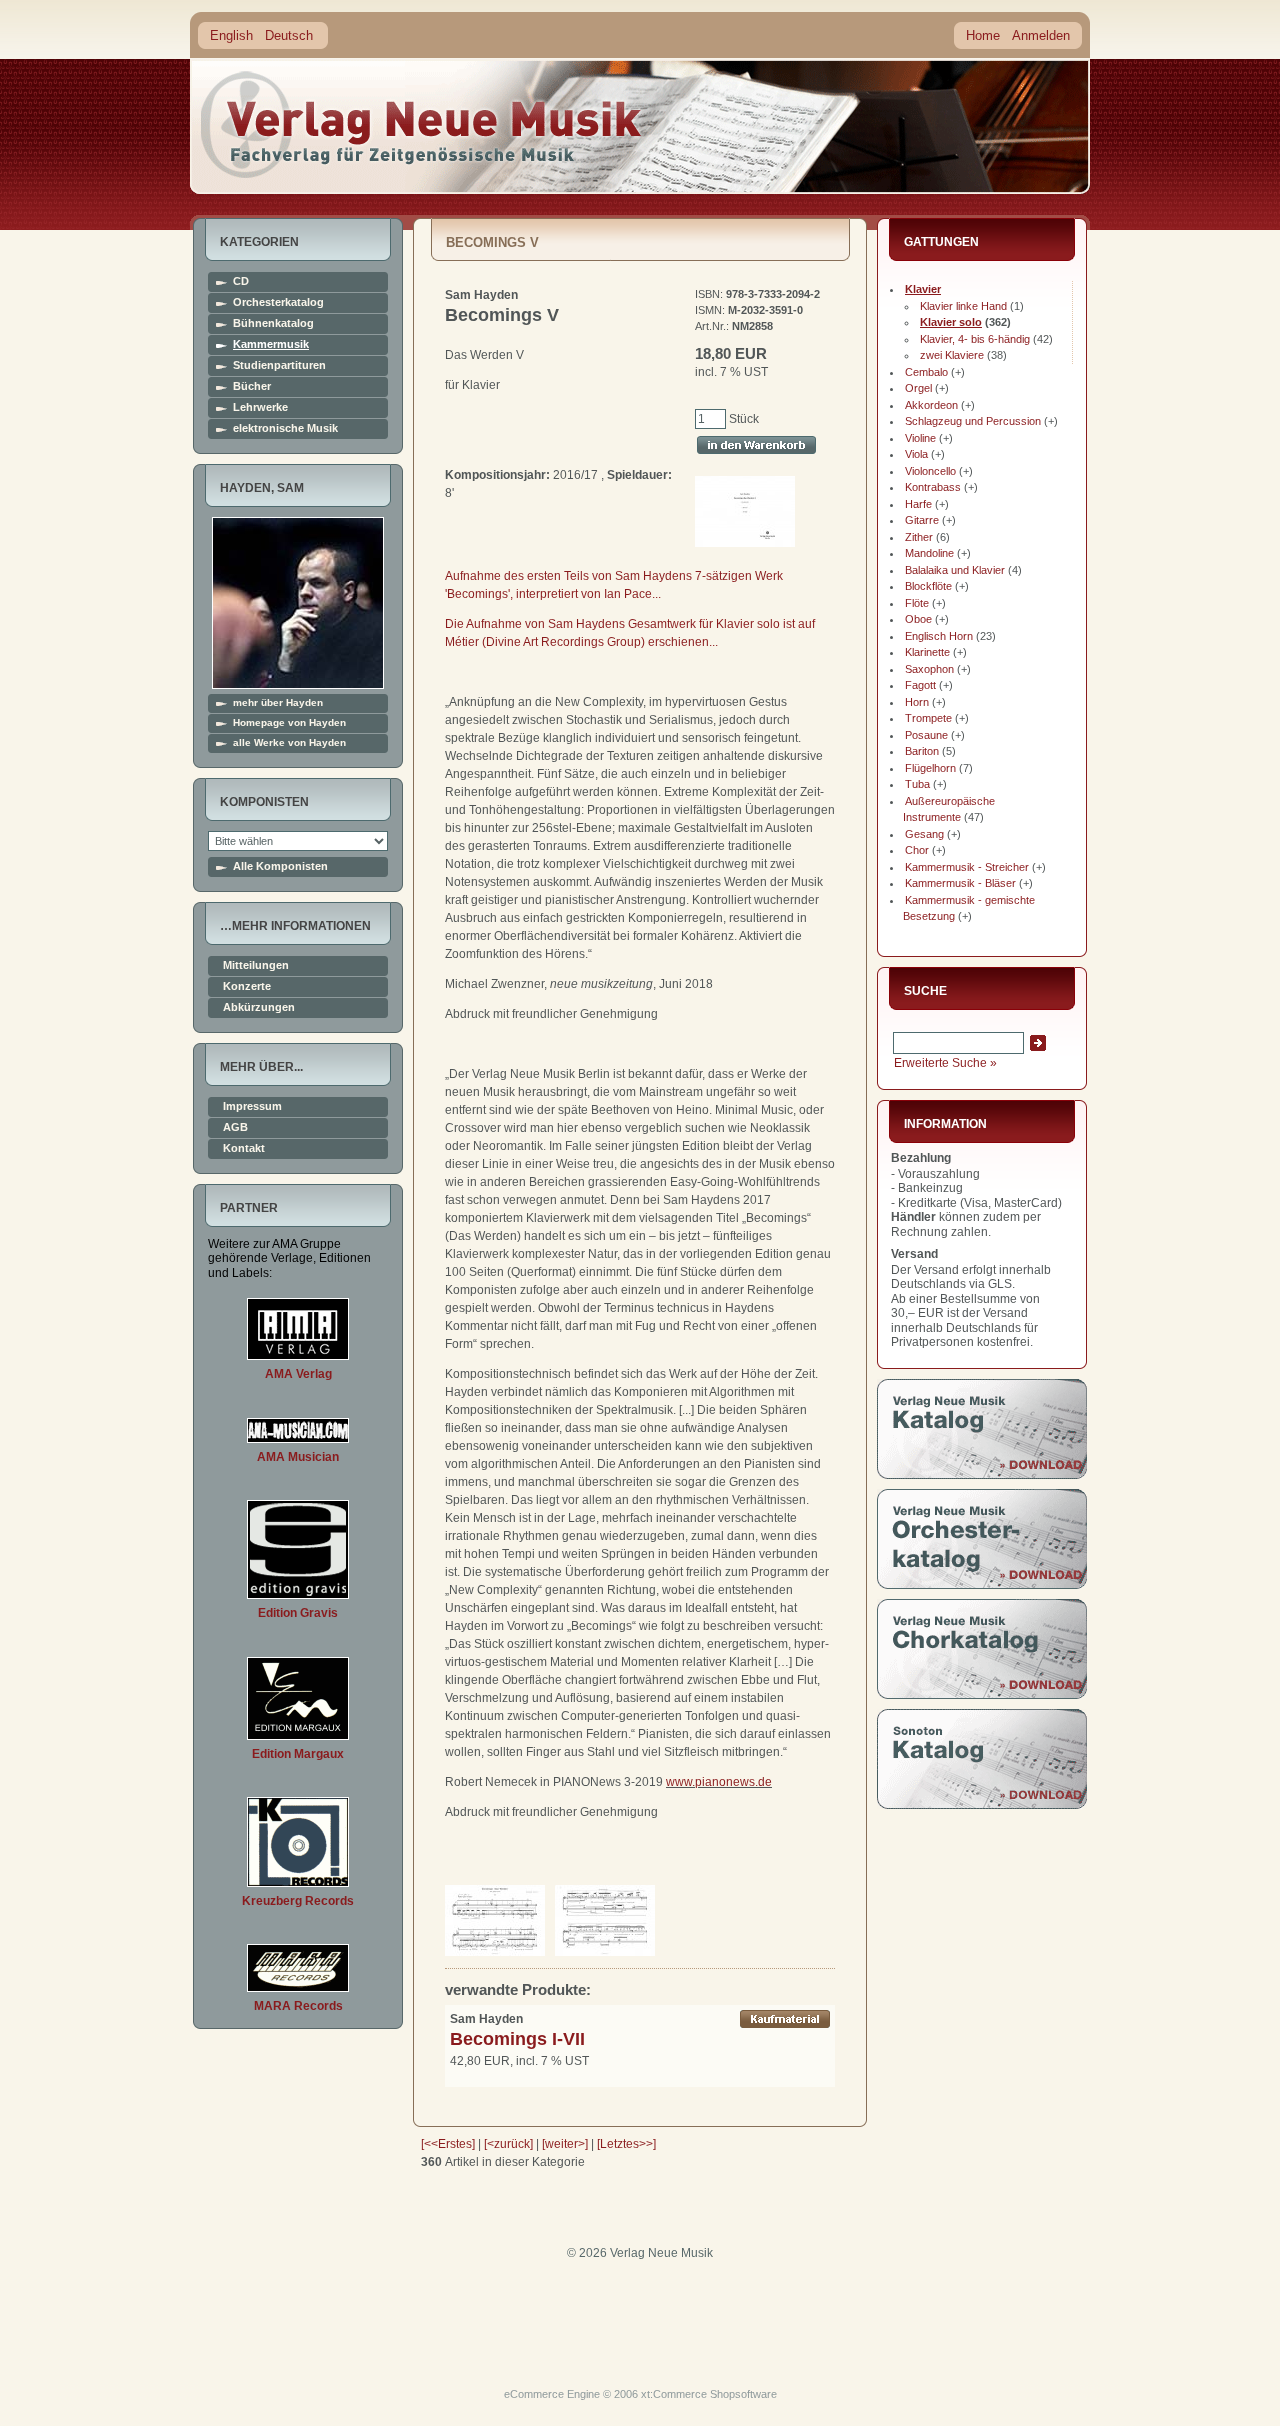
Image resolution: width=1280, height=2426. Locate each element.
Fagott (920, 685)
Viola (916, 454)
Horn (917, 702)
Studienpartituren (279, 365)
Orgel (918, 388)
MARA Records (298, 2006)
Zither (919, 537)
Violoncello (930, 471)
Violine (920, 438)
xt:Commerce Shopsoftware (709, 2394)
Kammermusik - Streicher (967, 867)
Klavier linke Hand (963, 306)
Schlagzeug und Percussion (973, 421)
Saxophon (929, 669)
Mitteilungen (256, 965)
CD (241, 281)
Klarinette (927, 652)
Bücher (252, 386)
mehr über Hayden (278, 703)
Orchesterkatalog (278, 302)
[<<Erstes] (448, 2144)
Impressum (252, 1106)
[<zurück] (508, 2144)
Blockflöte (928, 586)
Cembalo (926, 372)
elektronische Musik (285, 428)
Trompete (928, 718)
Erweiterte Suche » (945, 1063)
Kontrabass (933, 487)
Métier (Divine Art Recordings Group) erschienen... (581, 642)
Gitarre (922, 520)
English (231, 35)
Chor (917, 850)
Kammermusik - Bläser (960, 883)
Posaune (926, 735)
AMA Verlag (298, 1374)
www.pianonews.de (719, 1782)
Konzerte (247, 986)
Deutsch (289, 35)
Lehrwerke (260, 407)
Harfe (918, 504)
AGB (235, 1127)
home (422, 124)
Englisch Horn (939, 636)
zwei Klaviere (952, 355)
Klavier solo (951, 322)
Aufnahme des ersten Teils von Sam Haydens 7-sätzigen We (609, 576)
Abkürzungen (259, 1007)
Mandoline (929, 553)
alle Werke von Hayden (289, 743)
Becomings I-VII (517, 2039)
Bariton (922, 751)
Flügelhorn (930, 768)
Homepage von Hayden (289, 723)
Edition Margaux (298, 1754)
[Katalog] (982, 1475)
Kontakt (244, 1148)
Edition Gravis (298, 1613)
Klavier (923, 289)
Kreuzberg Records (298, 1901)
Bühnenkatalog (273, 323)
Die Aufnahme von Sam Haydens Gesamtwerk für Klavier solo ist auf (630, 624)
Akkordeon (931, 405)
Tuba (917, 784)
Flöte (917, 603)
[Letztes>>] (626, 2144)
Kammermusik (271, 344)
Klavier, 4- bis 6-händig (975, 339)
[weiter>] (565, 2144)
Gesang (924, 834)
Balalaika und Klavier (955, 570)
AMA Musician (298, 1457)
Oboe (918, 619)
